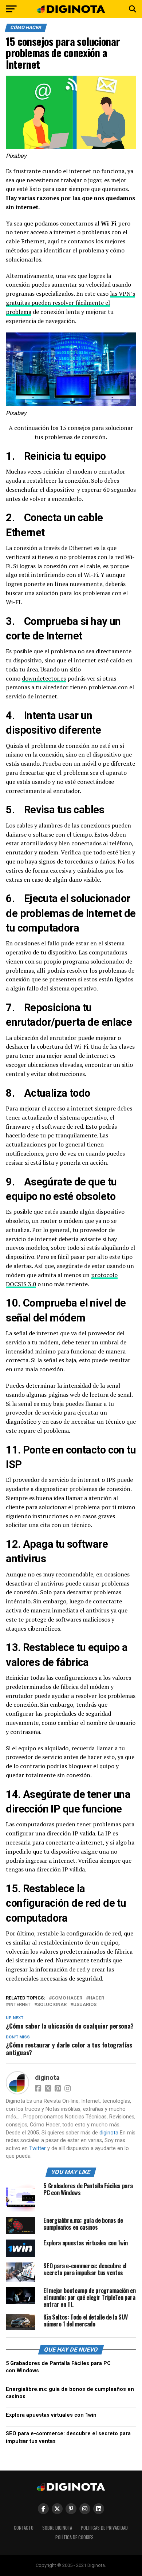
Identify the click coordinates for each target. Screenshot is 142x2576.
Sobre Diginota (57, 2528)
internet (20, 2005)
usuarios (85, 2005)
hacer (96, 1998)
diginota (47, 2078)
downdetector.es (44, 678)
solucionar (52, 2005)
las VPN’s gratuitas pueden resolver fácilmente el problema (70, 303)
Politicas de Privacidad (104, 2528)
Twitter (38, 2148)
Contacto (24, 2528)
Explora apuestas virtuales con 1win (51, 2415)
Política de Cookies (74, 2537)
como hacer (67, 1998)
